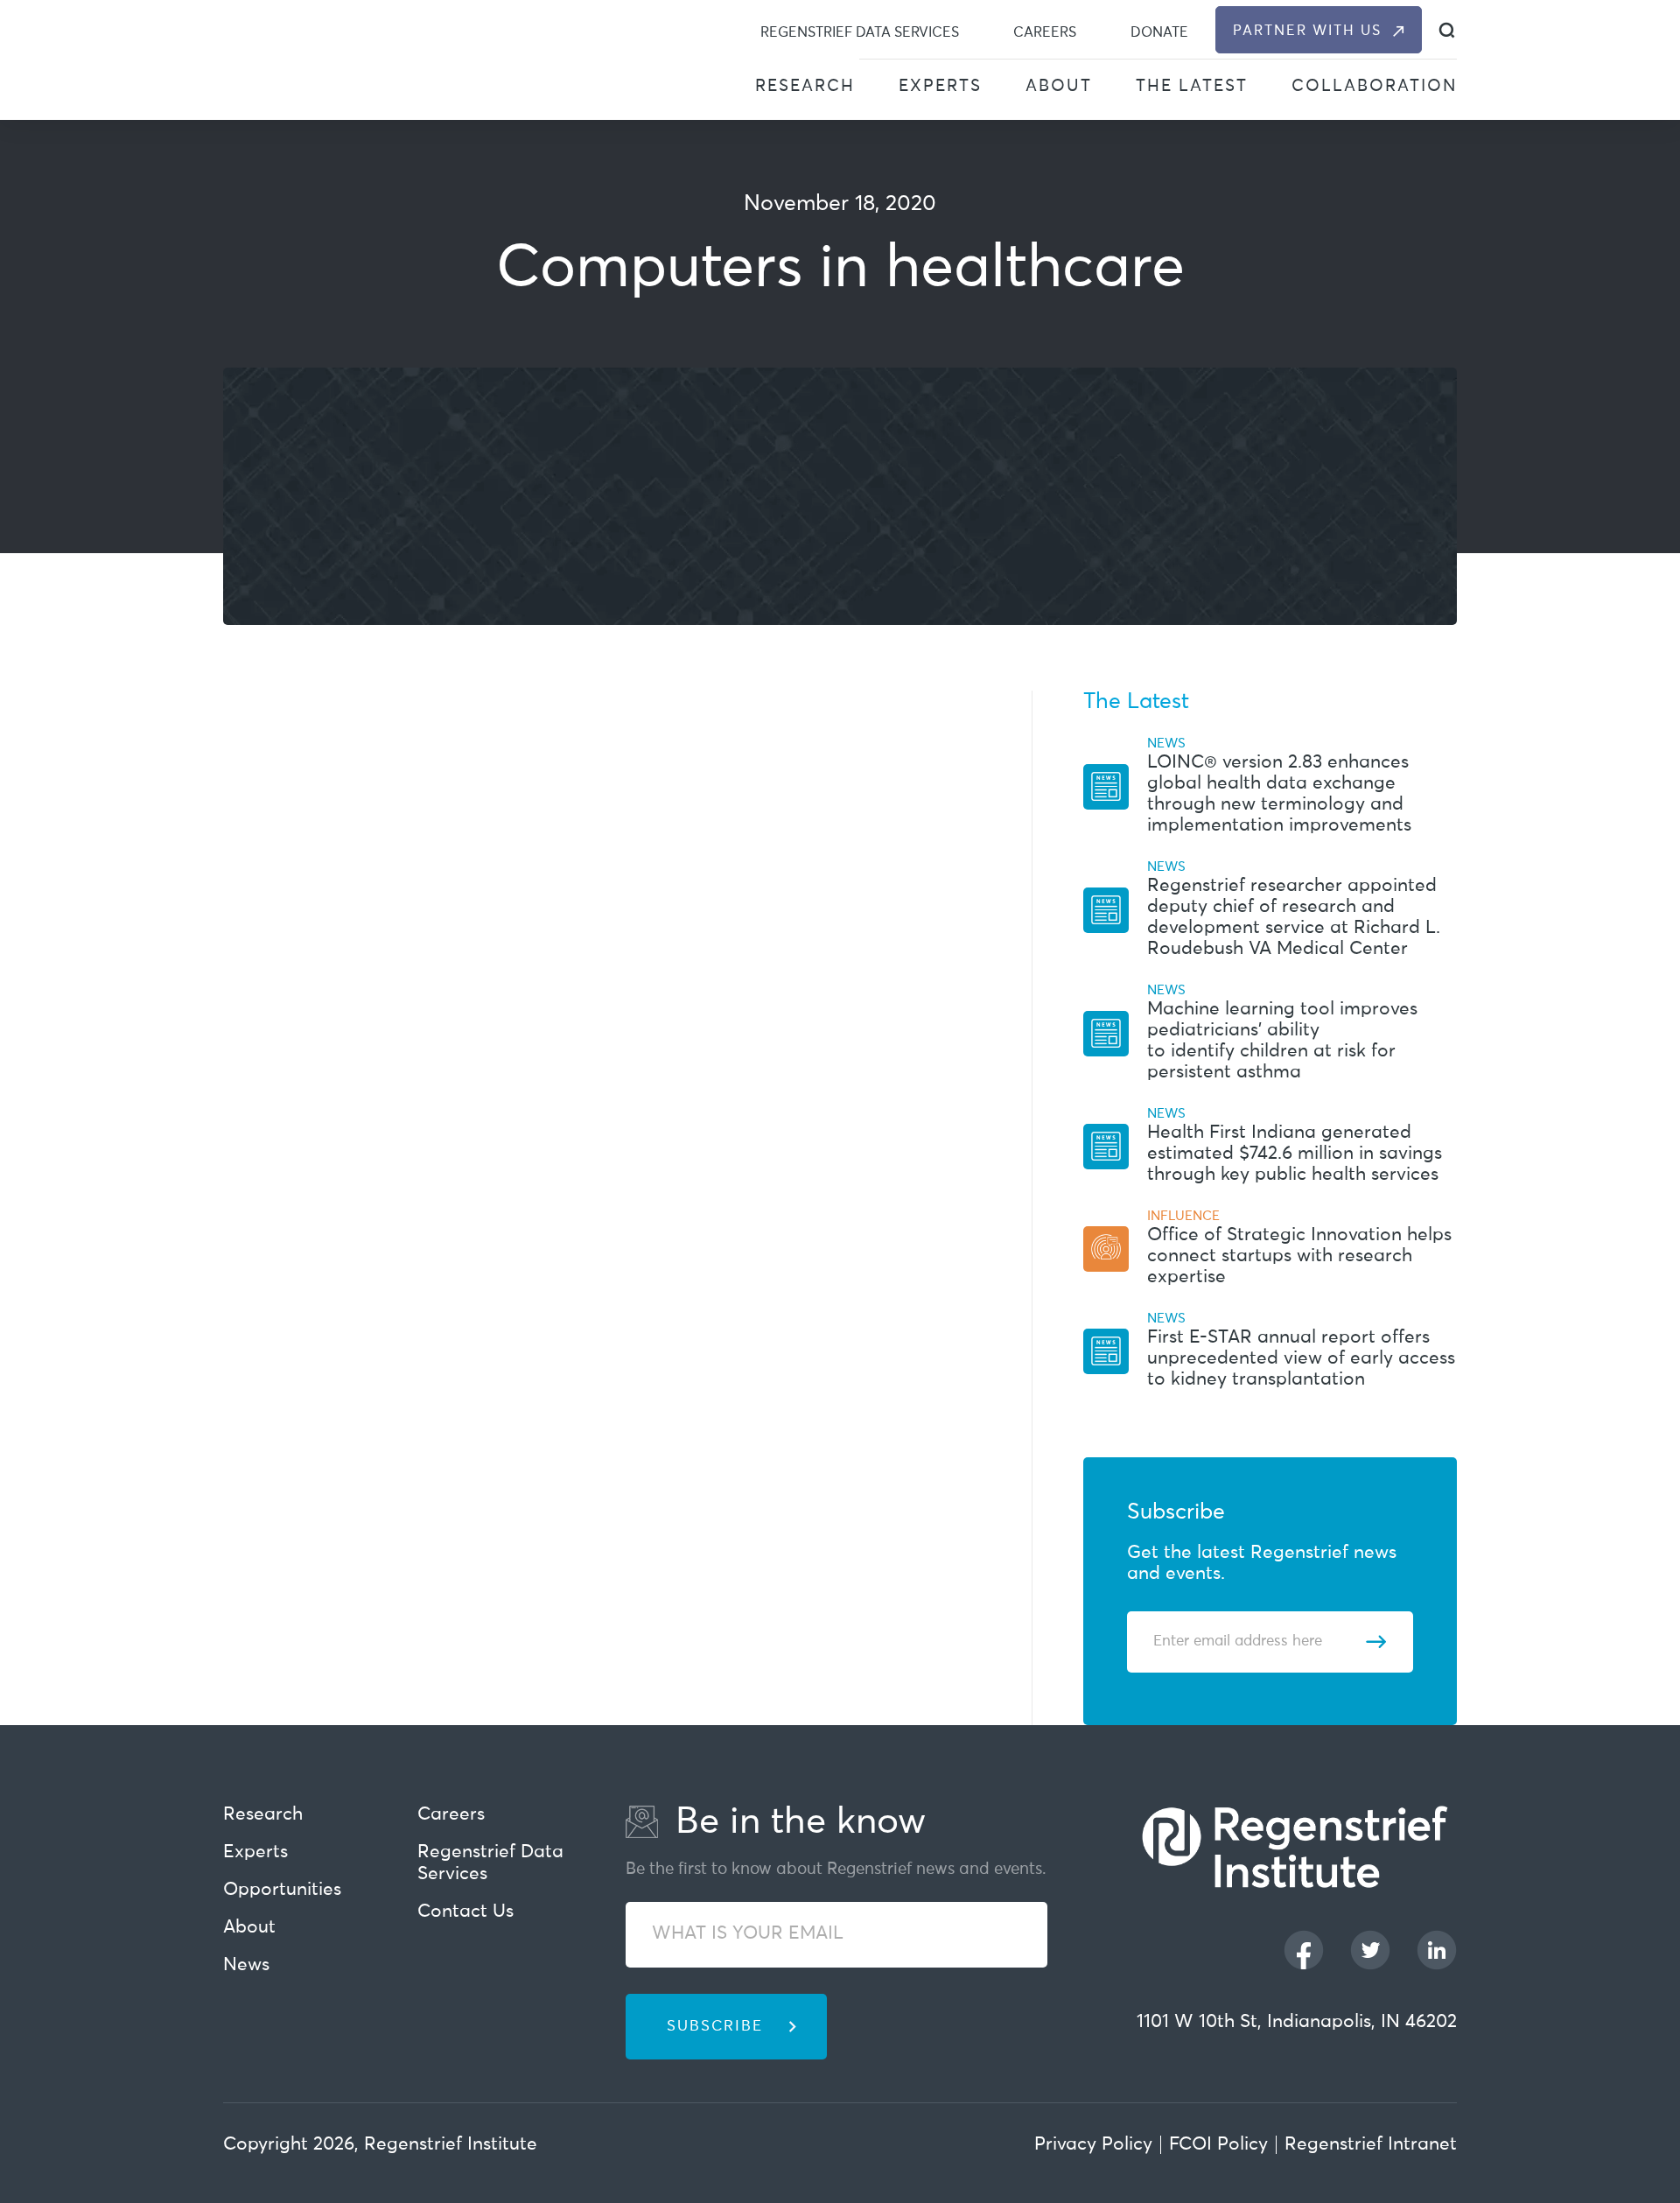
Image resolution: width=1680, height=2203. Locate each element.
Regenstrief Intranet (1371, 2145)
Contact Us (465, 1912)
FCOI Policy (1218, 2145)
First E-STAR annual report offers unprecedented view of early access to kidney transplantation (1301, 1359)
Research (805, 86)
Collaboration (1374, 86)
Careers (1045, 32)
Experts (940, 86)
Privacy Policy (1093, 2145)
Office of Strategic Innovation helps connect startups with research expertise (1299, 1256)
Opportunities (282, 1890)
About (1059, 86)
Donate (1159, 32)
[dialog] (1447, 30)
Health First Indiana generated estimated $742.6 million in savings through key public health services (1295, 1154)
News (246, 1965)
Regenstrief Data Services (860, 32)
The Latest (1192, 86)
